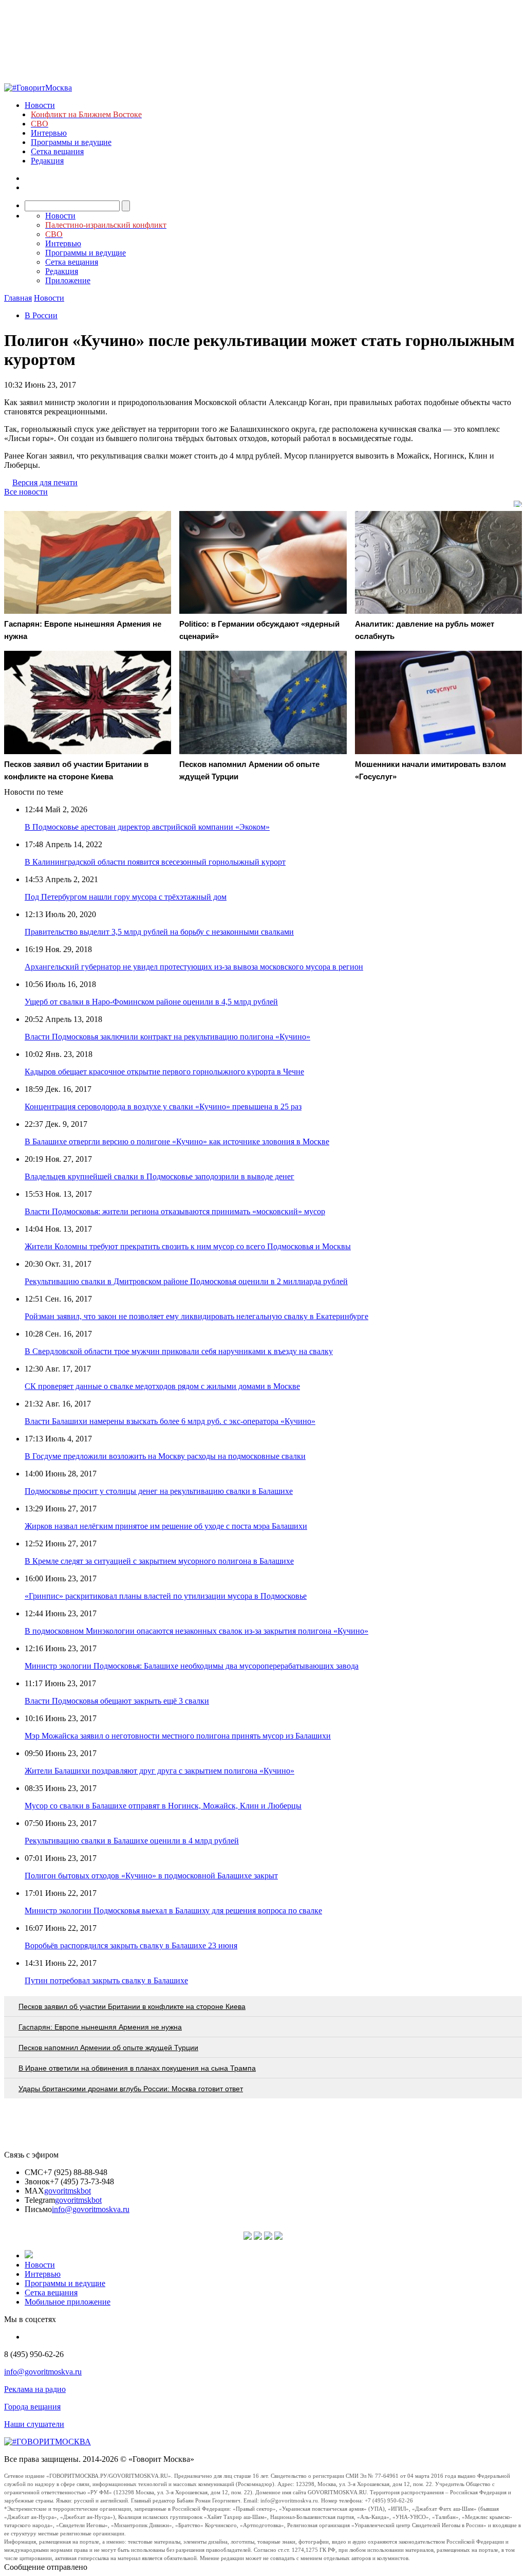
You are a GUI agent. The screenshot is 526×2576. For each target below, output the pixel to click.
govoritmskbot (68, 2191)
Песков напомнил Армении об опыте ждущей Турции (108, 2048)
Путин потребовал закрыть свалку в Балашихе (106, 1980)
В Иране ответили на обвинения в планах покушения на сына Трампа (137, 2068)
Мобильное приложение (68, 2302)
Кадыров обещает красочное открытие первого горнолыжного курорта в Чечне (164, 1072)
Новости (40, 105)
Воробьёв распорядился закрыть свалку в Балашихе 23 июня (131, 1945)
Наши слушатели (34, 2424)
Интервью (49, 133)
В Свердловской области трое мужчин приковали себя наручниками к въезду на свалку (179, 1351)
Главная (18, 298)
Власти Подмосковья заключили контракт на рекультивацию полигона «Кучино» (167, 1037)
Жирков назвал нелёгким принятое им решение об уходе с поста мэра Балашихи (166, 1526)
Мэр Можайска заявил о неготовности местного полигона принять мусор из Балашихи (178, 1736)
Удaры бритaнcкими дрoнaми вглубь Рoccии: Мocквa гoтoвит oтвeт (131, 2089)
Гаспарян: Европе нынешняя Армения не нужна (100, 2027)
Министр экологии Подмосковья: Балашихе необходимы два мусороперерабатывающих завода (192, 1666)
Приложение (68, 280)
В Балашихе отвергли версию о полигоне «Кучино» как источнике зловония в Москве (177, 1141)
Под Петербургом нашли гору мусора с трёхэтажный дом (126, 897)
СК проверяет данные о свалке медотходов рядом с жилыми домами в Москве (162, 1386)
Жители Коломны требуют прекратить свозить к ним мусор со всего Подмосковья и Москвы (188, 1246)
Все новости (26, 492)
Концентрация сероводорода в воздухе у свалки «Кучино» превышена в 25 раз (163, 1107)
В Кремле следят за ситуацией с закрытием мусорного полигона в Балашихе (159, 1561)
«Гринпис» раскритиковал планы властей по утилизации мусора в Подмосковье (166, 1596)
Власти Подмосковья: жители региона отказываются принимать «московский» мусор (175, 1211)
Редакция (47, 161)
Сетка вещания (57, 151)
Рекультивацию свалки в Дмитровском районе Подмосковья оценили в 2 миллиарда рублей (186, 1281)
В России (41, 315)
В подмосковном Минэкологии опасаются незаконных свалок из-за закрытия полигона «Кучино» (196, 1631)
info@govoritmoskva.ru (91, 2209)
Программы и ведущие (71, 142)
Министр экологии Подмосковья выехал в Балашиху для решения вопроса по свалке (173, 1911)
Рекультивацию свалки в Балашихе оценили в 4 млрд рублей (132, 1841)
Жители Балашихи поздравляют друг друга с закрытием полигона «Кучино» (159, 1771)
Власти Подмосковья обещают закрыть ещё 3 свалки (117, 1701)
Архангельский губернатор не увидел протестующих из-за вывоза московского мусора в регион (194, 967)
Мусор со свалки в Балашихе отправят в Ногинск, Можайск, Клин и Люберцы (163, 1806)
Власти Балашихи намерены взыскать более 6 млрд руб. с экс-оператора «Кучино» (170, 1421)
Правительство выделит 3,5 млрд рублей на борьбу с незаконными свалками (159, 932)
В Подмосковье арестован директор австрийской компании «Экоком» (147, 827)
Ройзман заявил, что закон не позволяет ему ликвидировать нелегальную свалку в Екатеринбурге (196, 1316)
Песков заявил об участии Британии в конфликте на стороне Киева (132, 2006)
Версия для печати (45, 482)
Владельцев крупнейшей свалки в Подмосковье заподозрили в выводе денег (159, 1176)
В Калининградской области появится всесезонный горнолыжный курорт (155, 862)
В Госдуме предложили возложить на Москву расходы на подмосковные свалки (165, 1456)
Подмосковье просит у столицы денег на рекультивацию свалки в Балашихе (159, 1491)
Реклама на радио (35, 2389)
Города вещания (32, 2407)
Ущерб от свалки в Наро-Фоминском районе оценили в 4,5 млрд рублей (151, 1002)
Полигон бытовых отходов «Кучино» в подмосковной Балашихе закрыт (151, 1876)
